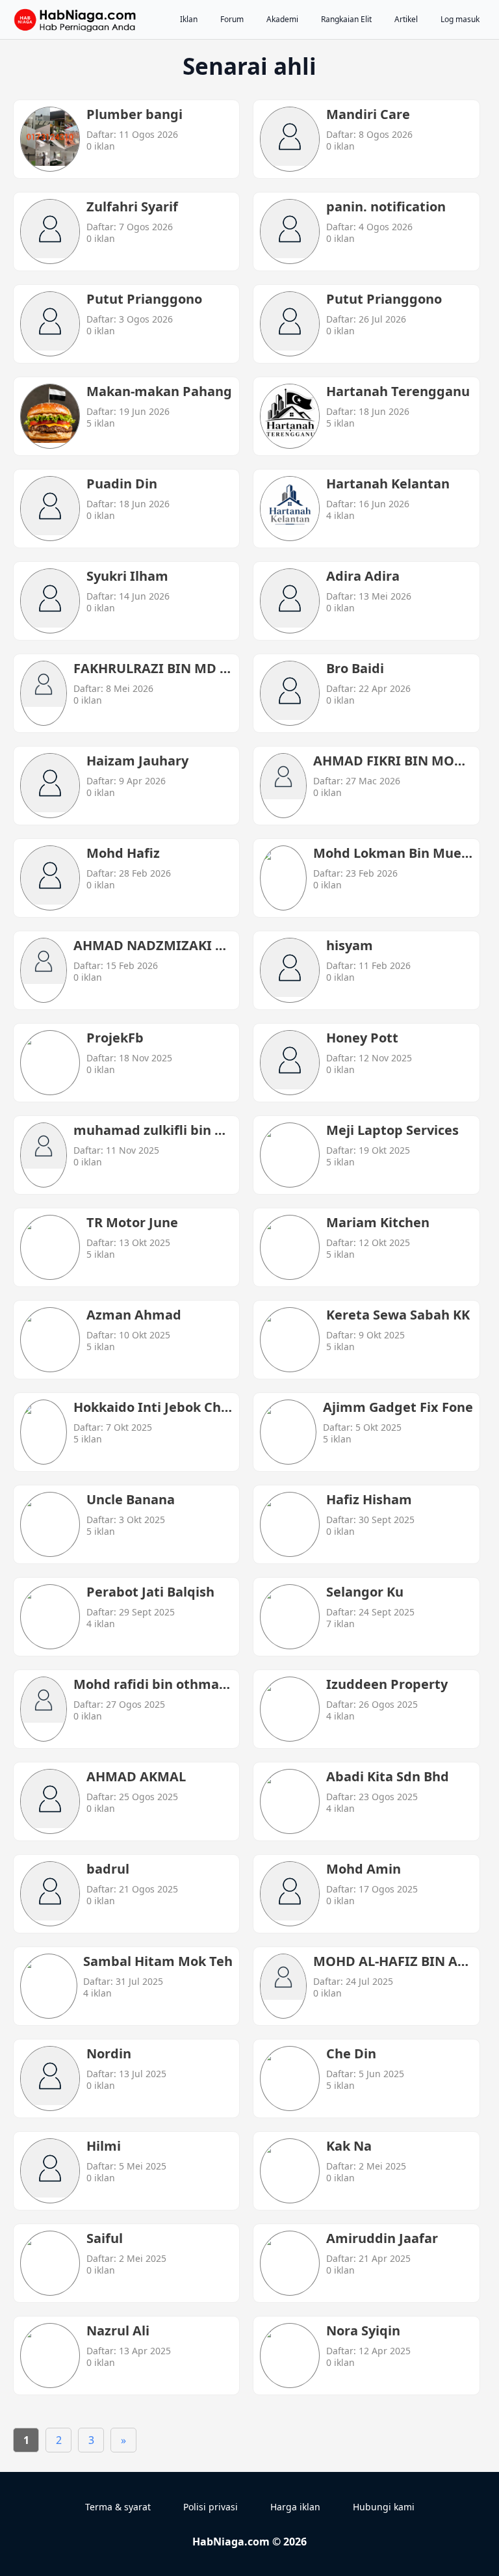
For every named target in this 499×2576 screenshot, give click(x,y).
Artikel (406, 19)
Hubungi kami (384, 2507)
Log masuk (460, 19)
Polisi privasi (211, 2507)
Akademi (282, 19)
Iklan (189, 19)
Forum (232, 19)
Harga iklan (295, 2507)
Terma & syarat (118, 2507)
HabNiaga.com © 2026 (249, 2542)
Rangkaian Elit (346, 19)
